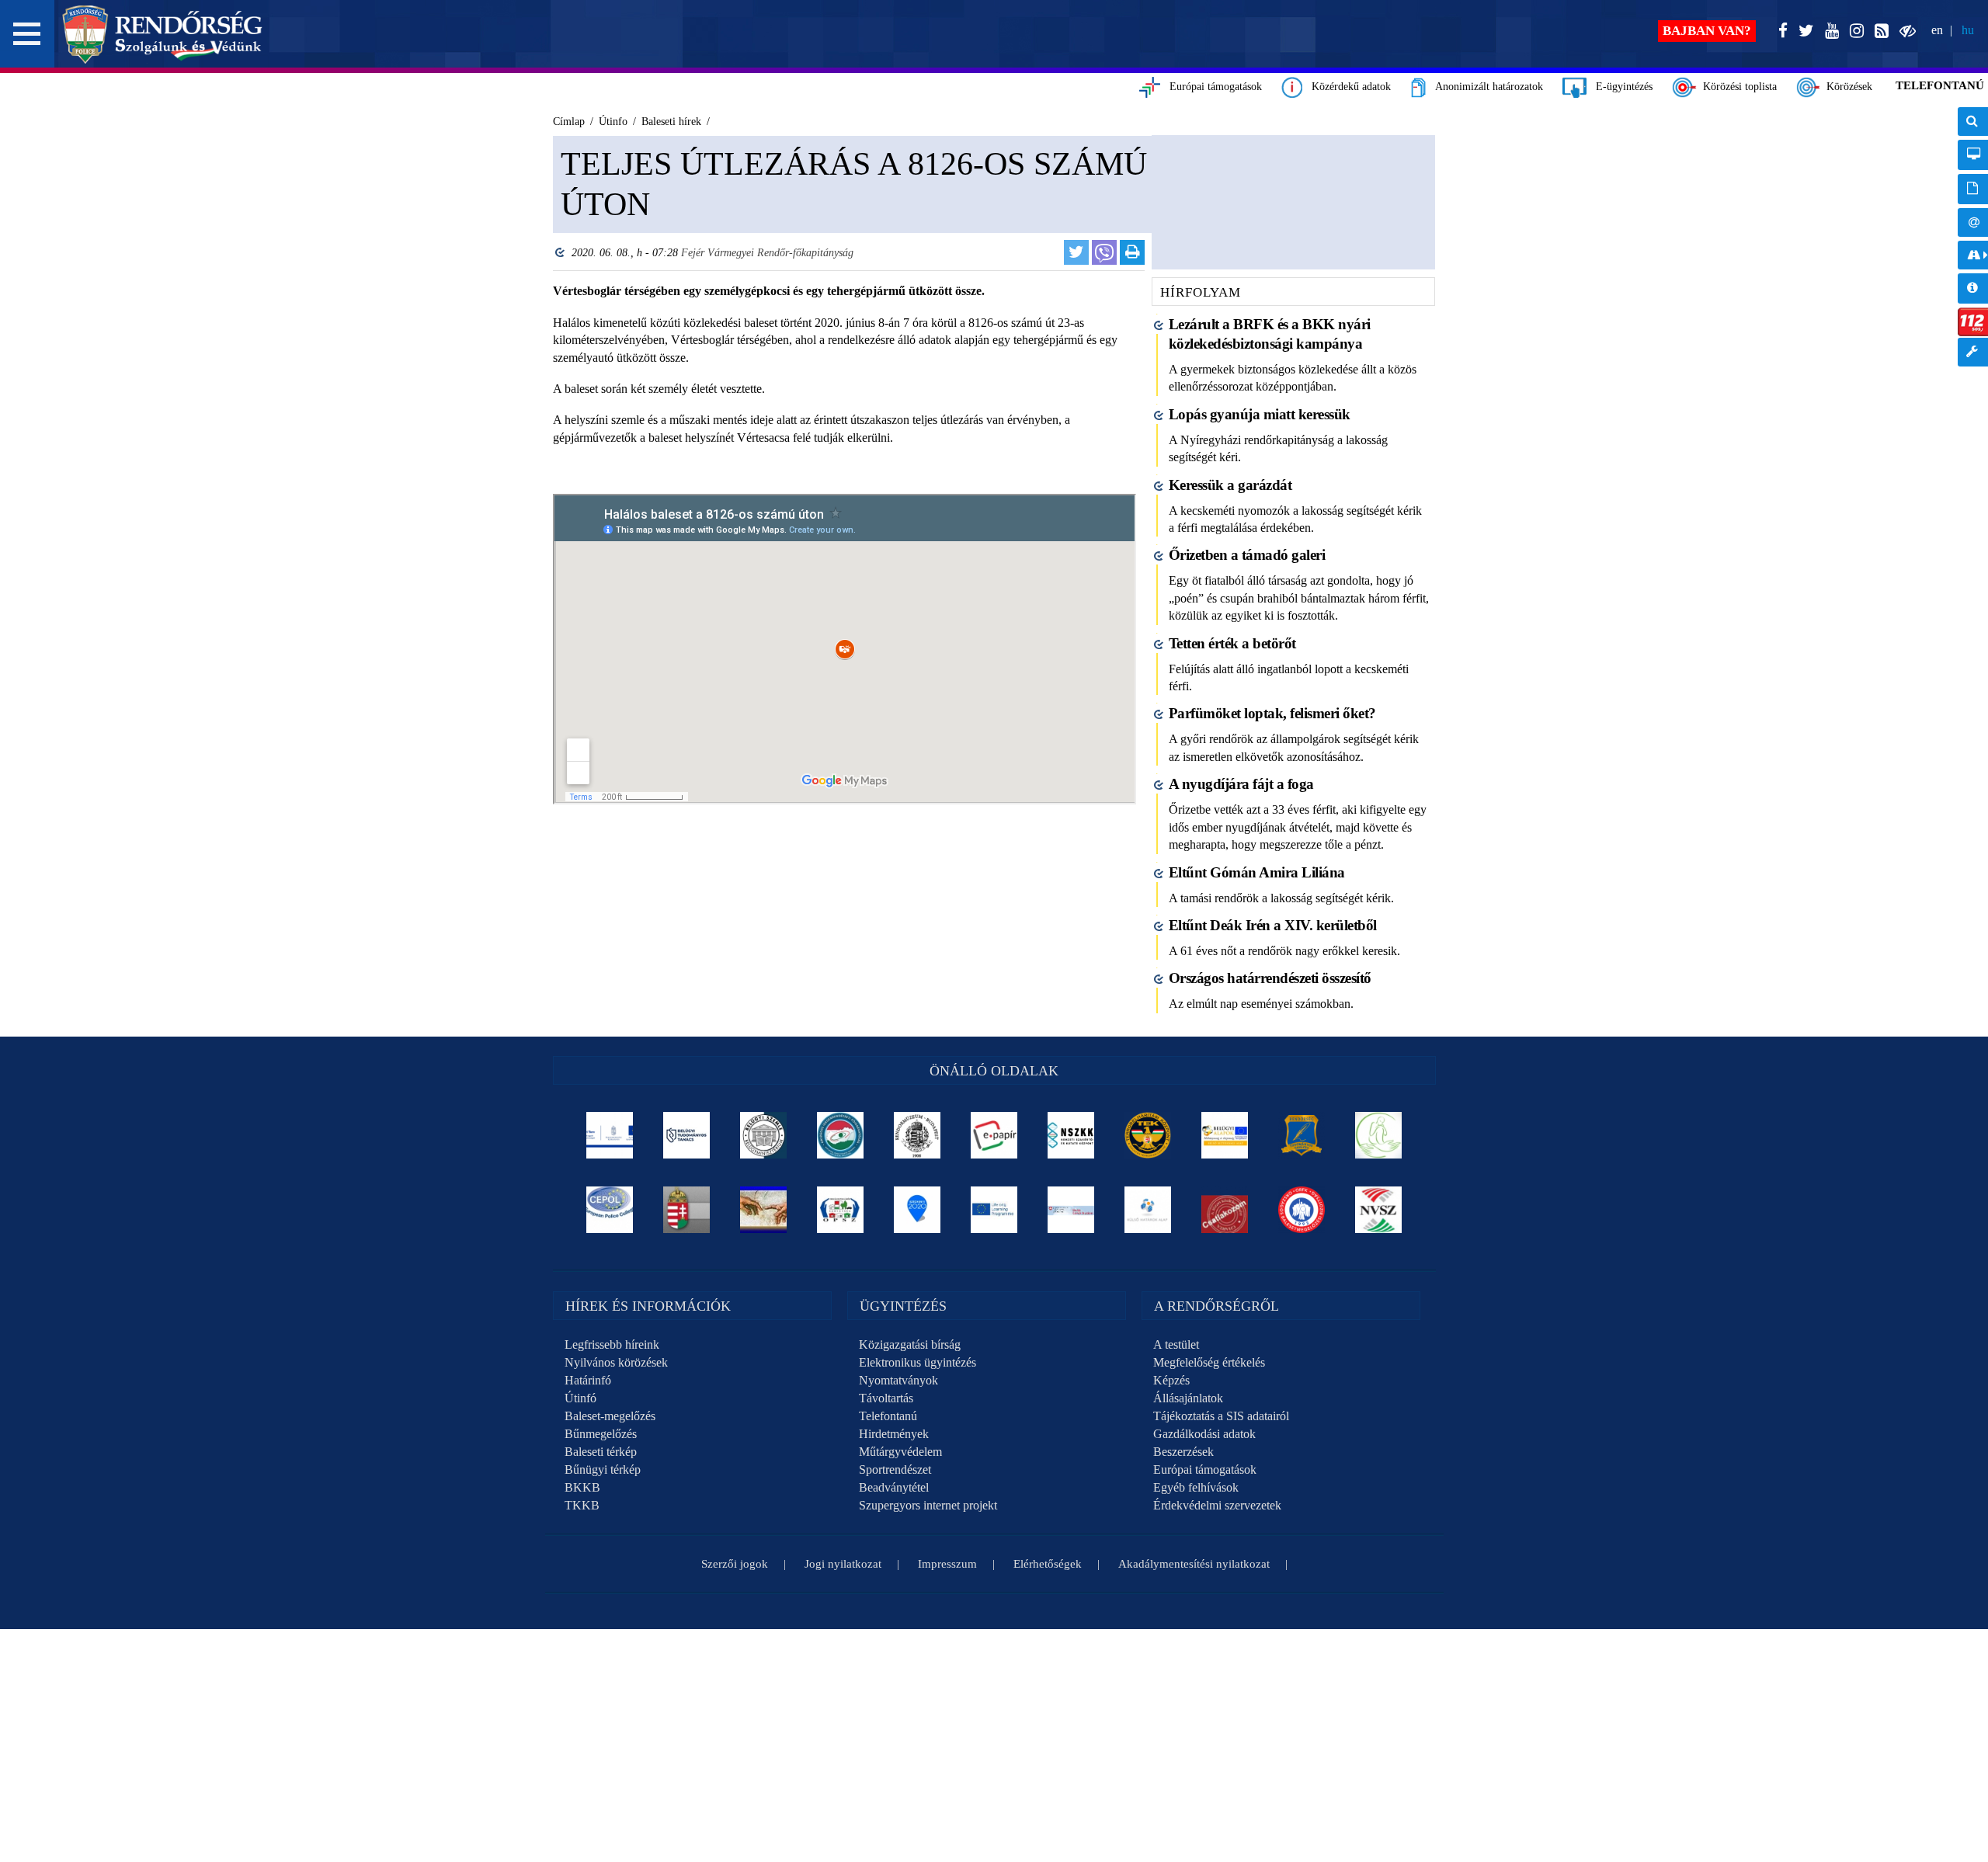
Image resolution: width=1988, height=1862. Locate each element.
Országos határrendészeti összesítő (1270, 978)
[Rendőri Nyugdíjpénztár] (764, 1210)
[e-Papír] (994, 1135)
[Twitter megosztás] (1076, 252)
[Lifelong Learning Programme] (994, 1210)
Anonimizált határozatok (1484, 87)
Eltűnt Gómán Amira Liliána (1257, 872)
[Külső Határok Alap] (1148, 1210)
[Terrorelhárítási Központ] (1148, 1135)
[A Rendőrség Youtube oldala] (1829, 31)
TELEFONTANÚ (1940, 85)
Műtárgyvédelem (900, 1452)
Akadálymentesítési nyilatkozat (1194, 1564)
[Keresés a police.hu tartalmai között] (1973, 122)
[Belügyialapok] (1225, 1135)
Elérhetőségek (1048, 1564)
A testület (1176, 1344)
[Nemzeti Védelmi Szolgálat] (1379, 1210)
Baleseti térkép (601, 1452)
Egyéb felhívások (1196, 1487)
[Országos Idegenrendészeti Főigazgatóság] (841, 1135)
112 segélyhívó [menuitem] (1973, 322)
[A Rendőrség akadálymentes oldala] (1905, 31)
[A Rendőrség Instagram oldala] (1854, 31)
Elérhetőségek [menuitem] (1973, 222)
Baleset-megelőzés (610, 1416)
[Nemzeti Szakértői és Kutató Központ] (1071, 1135)
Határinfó (588, 1380)
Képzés (1171, 1380)
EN (1937, 30)
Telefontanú (888, 1416)
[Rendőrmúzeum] (918, 1135)
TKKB (582, 1505)
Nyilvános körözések (616, 1362)
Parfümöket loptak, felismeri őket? (1272, 713)
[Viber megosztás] (1104, 252)
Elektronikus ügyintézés (918, 1362)
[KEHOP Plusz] (610, 1135)
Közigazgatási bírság (910, 1344)
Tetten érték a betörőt (1232, 643)
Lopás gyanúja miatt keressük (1260, 414)
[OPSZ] (841, 1210)
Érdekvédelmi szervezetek (1217, 1505)
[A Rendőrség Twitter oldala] (1803, 31)
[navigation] (1973, 245)
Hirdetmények (894, 1434)
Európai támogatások (1211, 87)
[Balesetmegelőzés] (1302, 1210)
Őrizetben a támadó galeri (1247, 555)
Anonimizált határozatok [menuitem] (1973, 189)
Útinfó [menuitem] (1973, 255)
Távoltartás (886, 1398)
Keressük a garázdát (1230, 485)
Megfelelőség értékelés (1209, 1362)
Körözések (1846, 87)
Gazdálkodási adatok (1204, 1434)
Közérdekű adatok (1347, 87)
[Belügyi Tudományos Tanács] (687, 1135)
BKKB (582, 1487)
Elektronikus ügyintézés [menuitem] (1973, 155)
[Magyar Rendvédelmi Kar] (687, 1210)
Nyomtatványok (898, 1380)
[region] (845, 524)
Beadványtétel (894, 1487)
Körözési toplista (1737, 87)
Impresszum (947, 1564)
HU (1968, 30)
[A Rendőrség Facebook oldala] (1780, 31)
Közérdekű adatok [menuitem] (1973, 288)
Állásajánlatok (1188, 1398)
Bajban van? (1707, 31)
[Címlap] (163, 34)
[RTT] (1302, 1135)
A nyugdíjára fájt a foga (1241, 784)
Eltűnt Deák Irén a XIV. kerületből (1273, 925)
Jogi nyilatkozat (843, 1564)
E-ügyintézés (1620, 87)
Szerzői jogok (735, 1564)
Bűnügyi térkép (603, 1469)
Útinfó (580, 1398)
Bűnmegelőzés (601, 1434)
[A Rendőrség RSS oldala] (1879, 31)
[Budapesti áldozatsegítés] (1379, 1135)
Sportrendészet (895, 1469)
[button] (27, 34)
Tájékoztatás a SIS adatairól (1221, 1416)
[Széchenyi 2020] (918, 1210)
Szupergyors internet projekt (928, 1505)
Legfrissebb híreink (612, 1344)
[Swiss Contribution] (1071, 1210)
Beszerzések (1183, 1452)
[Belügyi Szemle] (764, 1135)
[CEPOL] (610, 1210)
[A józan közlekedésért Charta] (1225, 1210)
